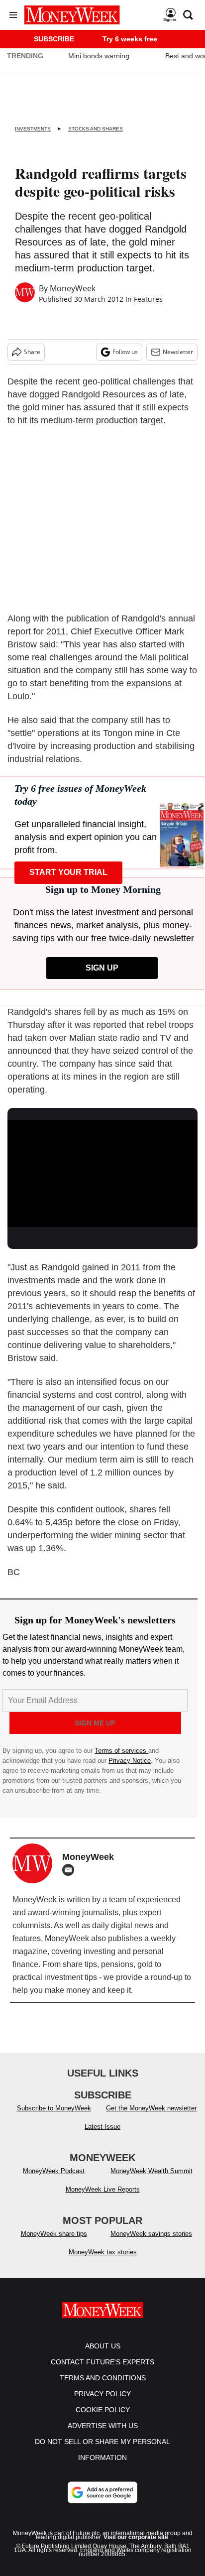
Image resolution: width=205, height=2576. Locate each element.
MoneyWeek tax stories (103, 2252)
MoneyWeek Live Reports (103, 2189)
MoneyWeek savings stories (151, 2234)
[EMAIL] (71, 1870)
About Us (103, 2346)
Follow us (125, 352)
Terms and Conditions (103, 2378)
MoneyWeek (73, 288)
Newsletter (178, 352)
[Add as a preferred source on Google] (102, 2492)
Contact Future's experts (102, 2362)
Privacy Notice (130, 1761)
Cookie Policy (103, 2410)
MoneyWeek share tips (54, 2234)
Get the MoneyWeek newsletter (151, 2108)
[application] (102, 1173)
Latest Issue (102, 2127)
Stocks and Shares (96, 129)
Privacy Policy (102, 2394)
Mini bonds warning (99, 56)
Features (148, 299)
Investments (33, 129)
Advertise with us (103, 2426)
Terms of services (121, 1751)
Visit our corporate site (136, 2537)
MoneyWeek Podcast (54, 2171)
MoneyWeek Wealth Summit (152, 2171)
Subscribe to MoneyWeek (54, 2108)
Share (32, 352)
